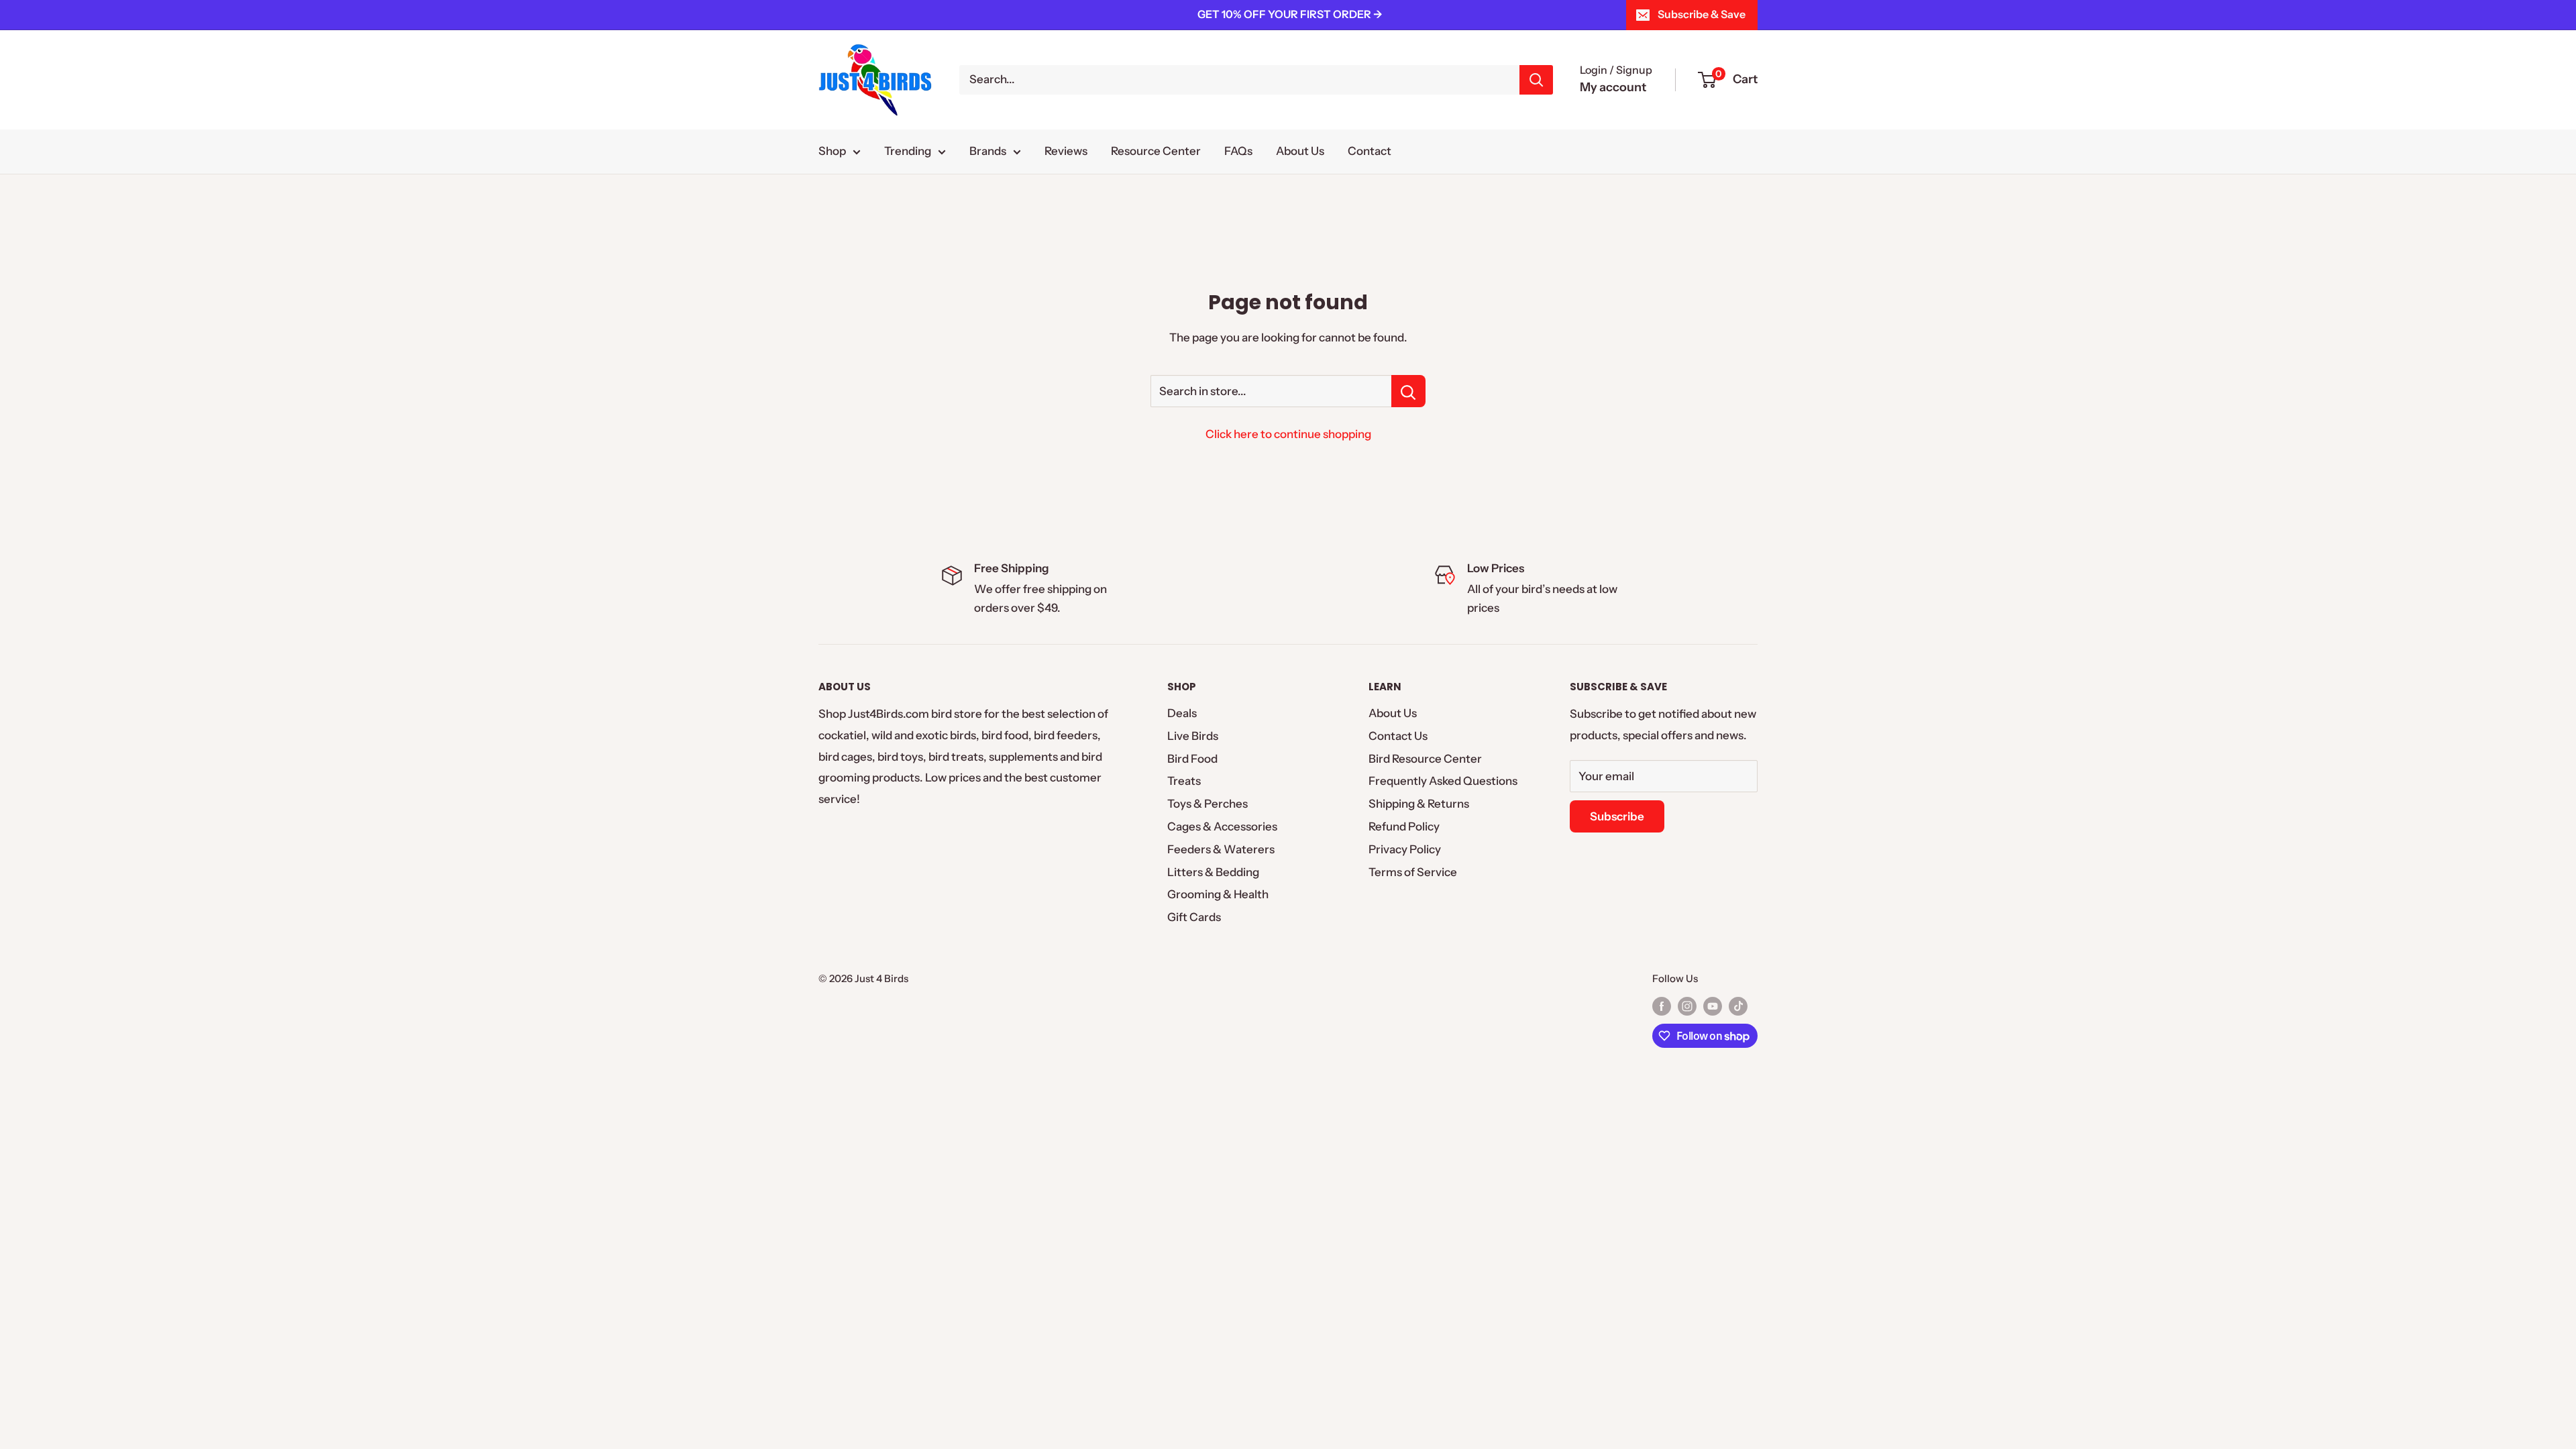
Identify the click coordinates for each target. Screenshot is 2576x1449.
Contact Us (1398, 736)
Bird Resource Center (1425, 759)
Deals (1182, 713)
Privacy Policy (1405, 849)
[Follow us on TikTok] (1738, 1006)
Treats (1184, 781)
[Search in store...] (1408, 391)
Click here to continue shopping (1288, 434)
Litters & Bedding (1213, 872)
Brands (988, 151)
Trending (908, 151)
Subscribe (1617, 816)
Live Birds (1193, 736)
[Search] (1536, 80)
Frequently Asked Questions (1443, 781)
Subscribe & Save (1702, 14)
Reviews (1066, 151)
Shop (832, 151)
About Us (1300, 151)
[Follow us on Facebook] (1662, 1006)
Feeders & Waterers (1221, 849)
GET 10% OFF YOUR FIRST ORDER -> (1290, 14)
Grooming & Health (1218, 894)
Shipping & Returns (1419, 804)
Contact (1370, 151)
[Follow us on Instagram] (1687, 1006)
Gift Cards (1194, 917)
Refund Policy (1404, 826)
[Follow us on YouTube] (1713, 1006)
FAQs (1238, 151)
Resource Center (1156, 151)
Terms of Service (1413, 872)
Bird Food (1192, 759)
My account (1613, 87)
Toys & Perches (1207, 804)
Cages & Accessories (1222, 826)
